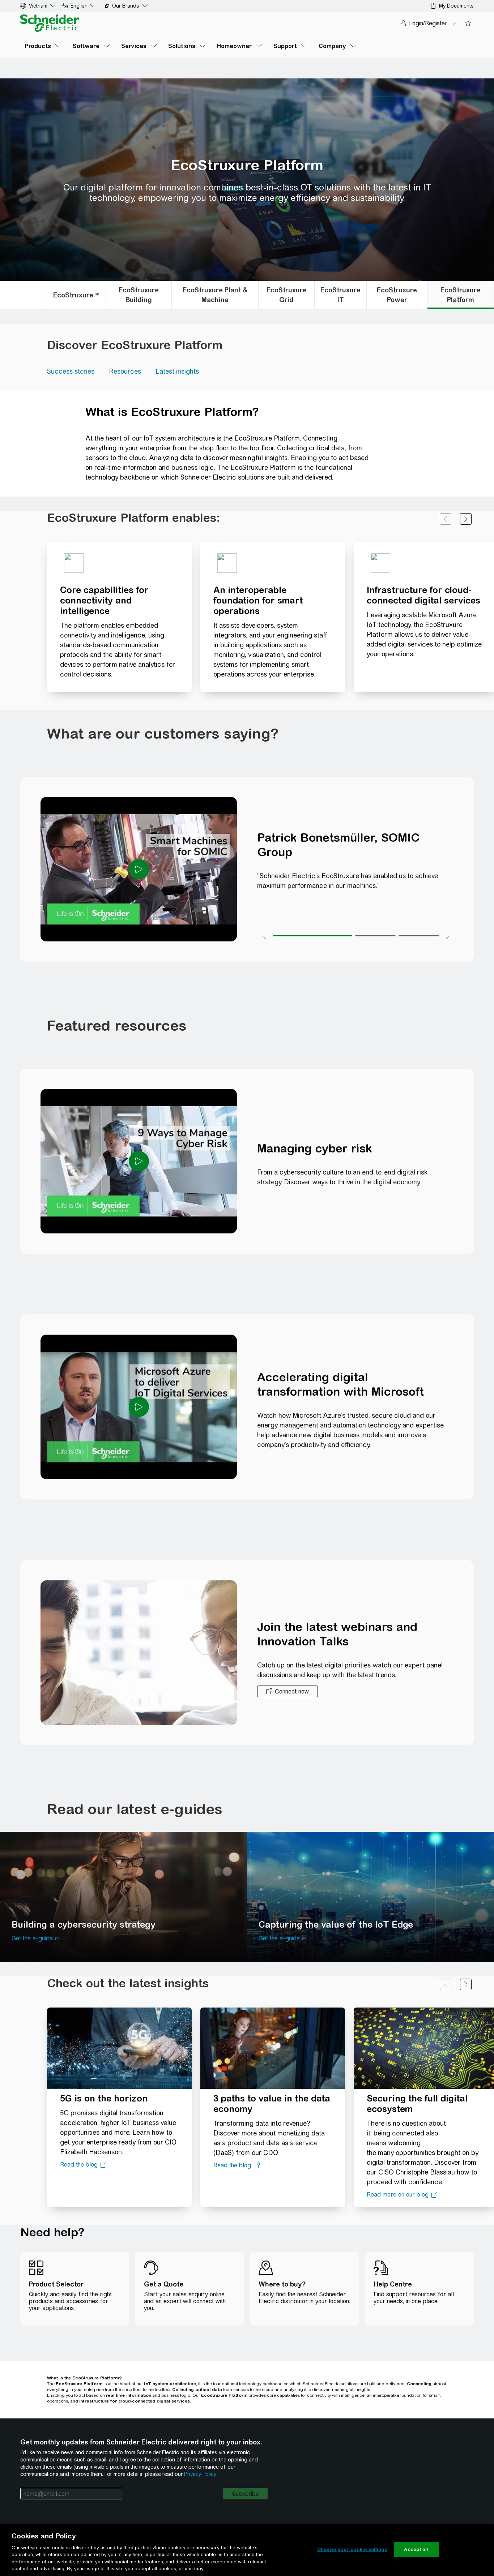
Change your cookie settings (352, 2549)
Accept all (416, 2549)
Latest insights (177, 371)
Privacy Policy (200, 2474)
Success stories (71, 371)
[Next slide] (466, 519)
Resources (125, 371)
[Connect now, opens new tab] (288, 1691)
